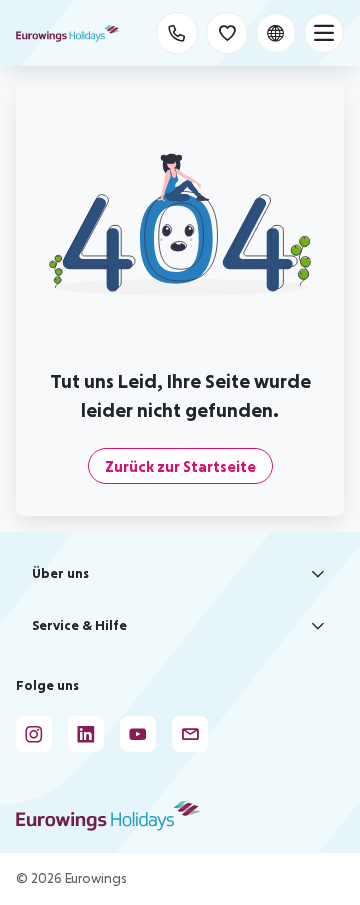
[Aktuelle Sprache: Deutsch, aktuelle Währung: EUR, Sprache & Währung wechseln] (276, 33)
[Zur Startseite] (68, 33)
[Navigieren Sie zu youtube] (138, 734)
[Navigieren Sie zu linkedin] (86, 734)
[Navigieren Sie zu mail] (190, 734)
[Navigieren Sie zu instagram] (34, 734)
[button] (180, 574)
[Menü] (324, 33)
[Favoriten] (227, 33)
